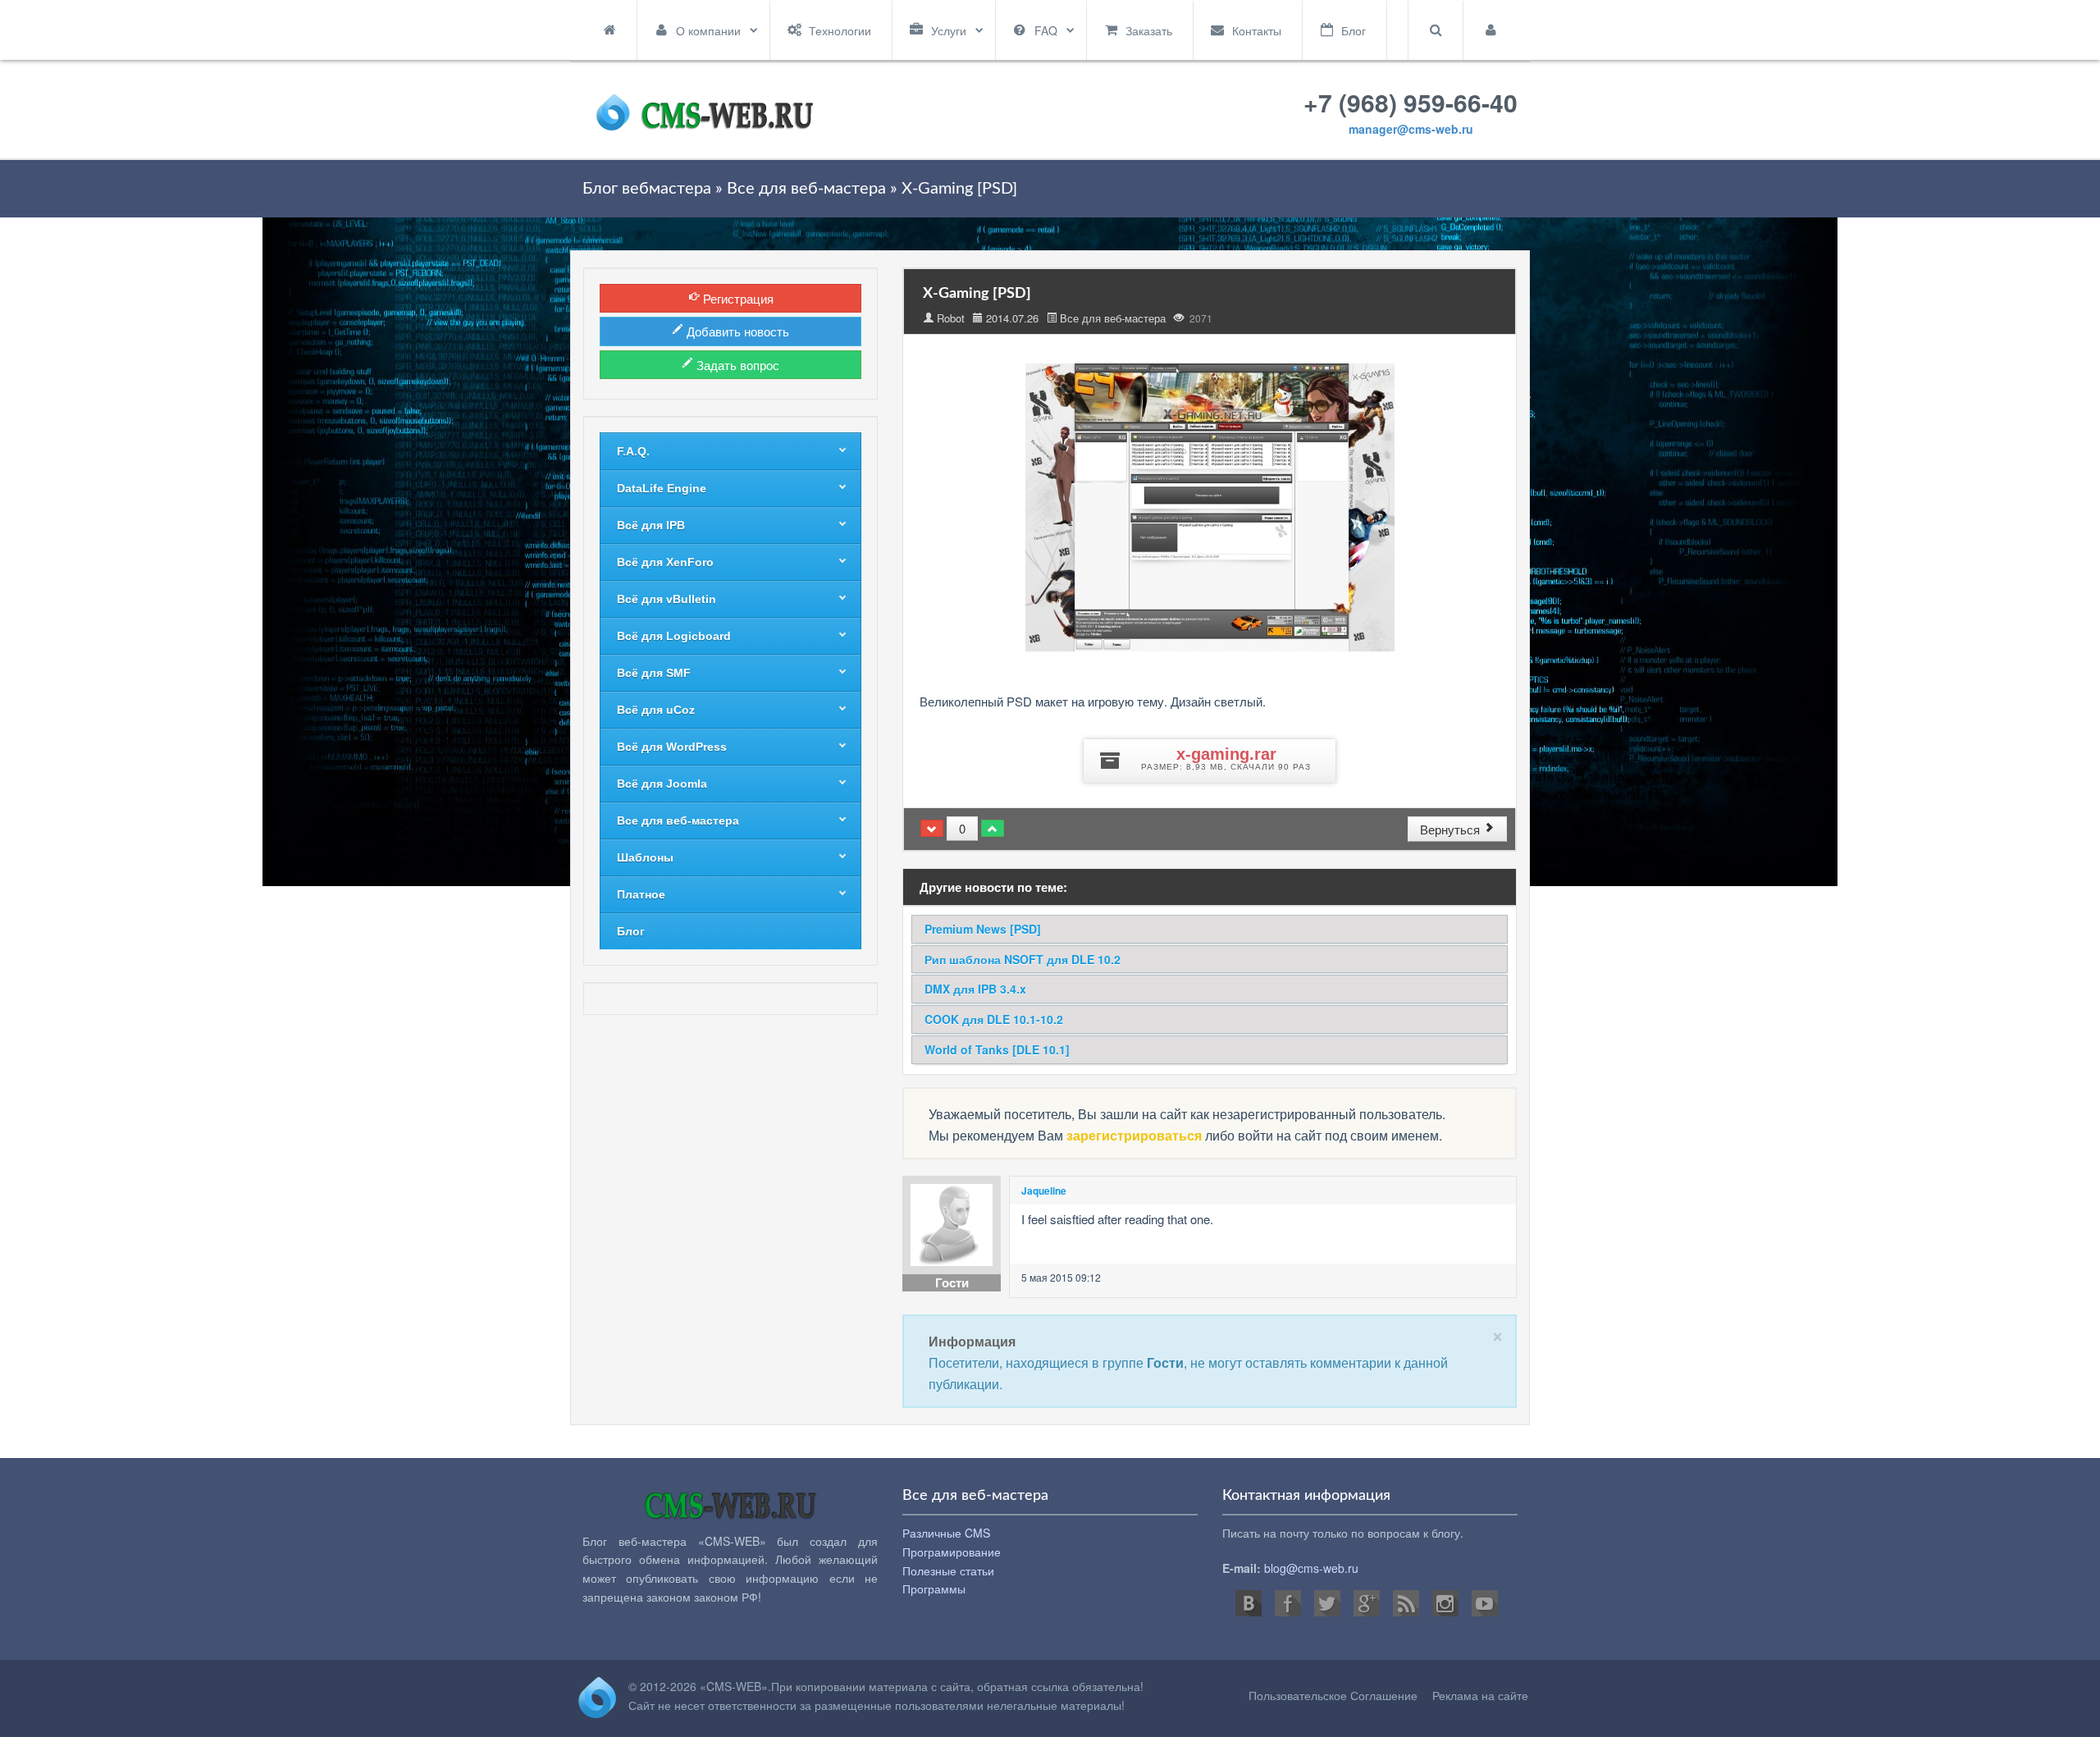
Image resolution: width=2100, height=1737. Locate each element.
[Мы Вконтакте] (1249, 1603)
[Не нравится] (932, 828)
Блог (1354, 30)
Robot (951, 318)
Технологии (840, 30)
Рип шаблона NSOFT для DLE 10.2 (1023, 959)
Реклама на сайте (1480, 1695)
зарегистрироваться (1134, 1135)
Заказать (1149, 30)
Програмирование (952, 1552)
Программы (934, 1588)
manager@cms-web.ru (1411, 129)
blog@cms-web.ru (1311, 1568)
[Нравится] (993, 828)
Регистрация (737, 298)
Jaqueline (1044, 1191)
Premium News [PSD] (983, 929)
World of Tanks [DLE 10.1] (997, 1049)
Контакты (1257, 30)
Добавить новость (736, 331)
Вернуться (1452, 829)
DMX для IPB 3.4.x (975, 989)
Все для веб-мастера (1113, 318)
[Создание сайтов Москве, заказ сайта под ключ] (705, 110)
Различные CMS (946, 1533)
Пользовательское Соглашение (1333, 1695)
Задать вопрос (736, 365)
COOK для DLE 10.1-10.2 (994, 1019)
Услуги (949, 30)
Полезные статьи (948, 1570)
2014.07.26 (1012, 318)
